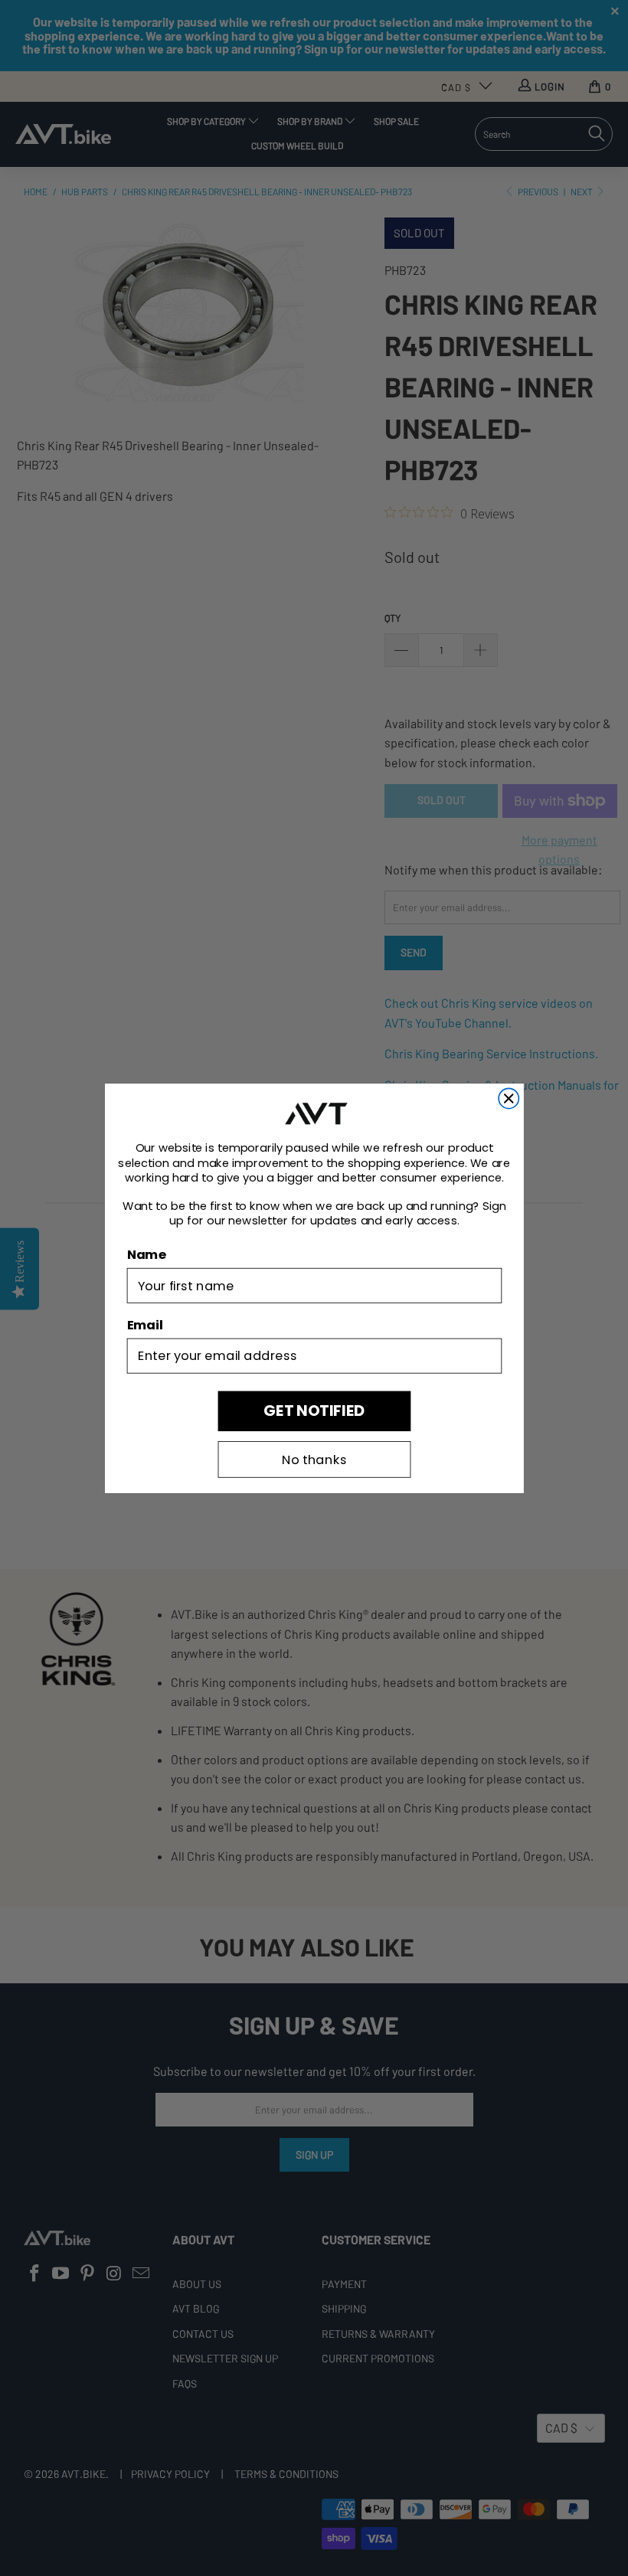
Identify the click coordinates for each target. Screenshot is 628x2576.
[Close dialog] (509, 1098)
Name (146, 1255)
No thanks (314, 1459)
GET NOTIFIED (314, 1410)
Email (144, 1324)
